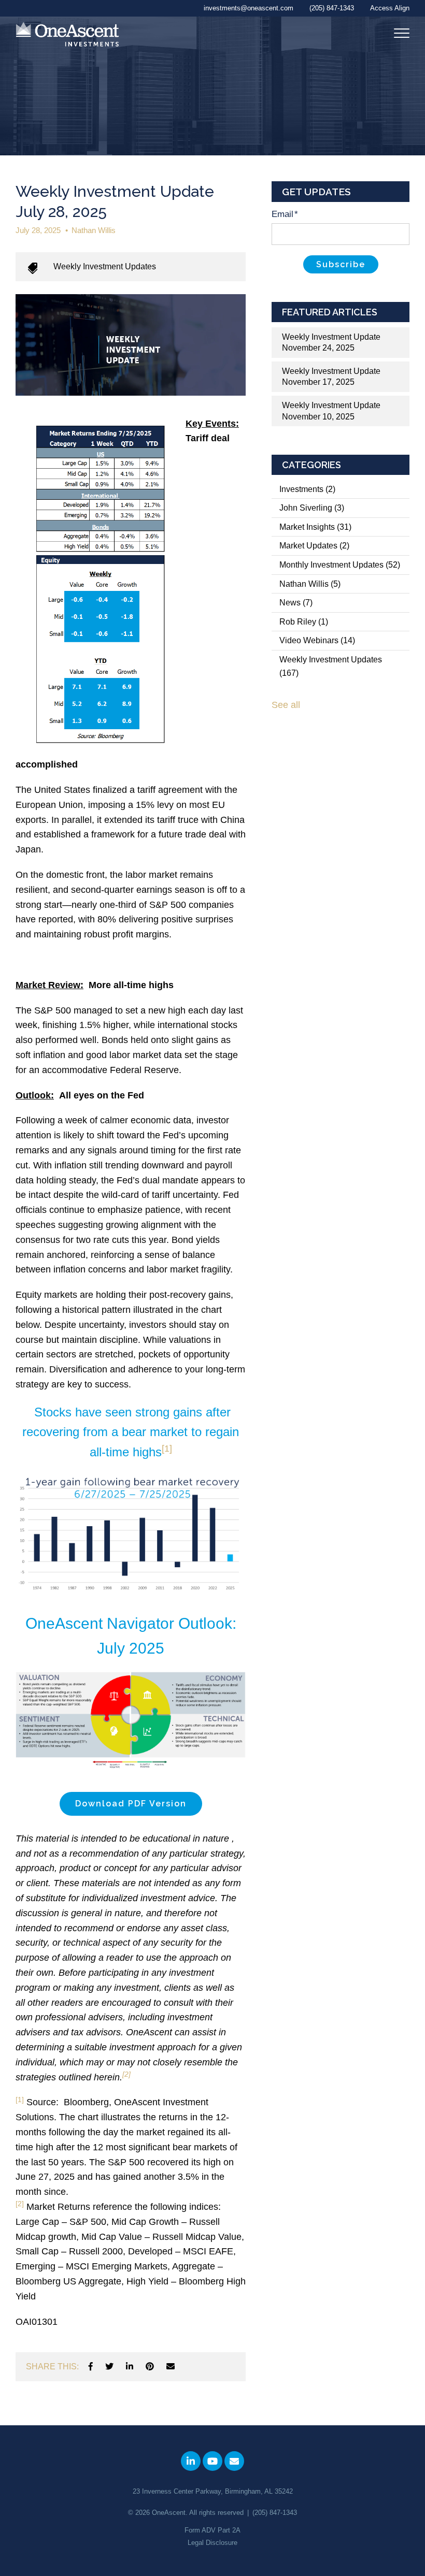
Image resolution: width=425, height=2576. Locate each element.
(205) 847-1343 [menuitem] (332, 8)
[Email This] (171, 2367)
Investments (307, 489)
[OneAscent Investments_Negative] (67, 35)
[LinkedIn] (130, 2367)
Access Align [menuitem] (390, 8)
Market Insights (315, 527)
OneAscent (169, 2513)
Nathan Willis (94, 230)
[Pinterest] (150, 2367)
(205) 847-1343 (275, 2513)
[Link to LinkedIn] (191, 2461)
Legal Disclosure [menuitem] (212, 2543)
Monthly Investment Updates (340, 565)
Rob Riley (304, 622)
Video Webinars (317, 640)
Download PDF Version (131, 1804)
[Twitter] (109, 2367)
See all (286, 705)
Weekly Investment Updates (105, 266)
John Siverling (312, 508)
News (296, 603)
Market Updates (314, 546)
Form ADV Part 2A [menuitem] (212, 2530)
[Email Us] (234, 2461)
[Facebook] (91, 2367)
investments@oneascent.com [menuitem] (249, 8)
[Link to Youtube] (212, 2461)
